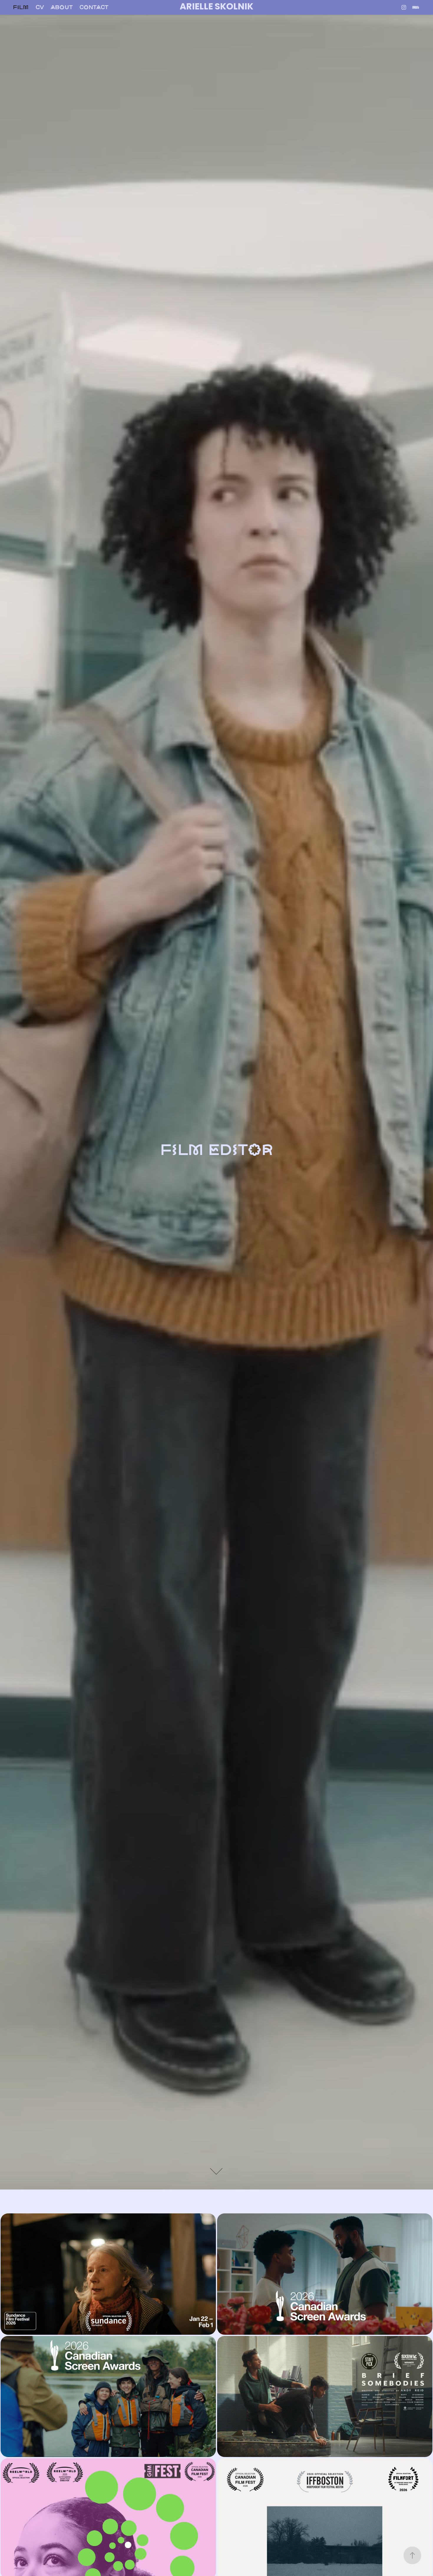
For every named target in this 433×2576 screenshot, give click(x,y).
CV (40, 7)
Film (21, 7)
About (62, 7)
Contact (94, 7)
